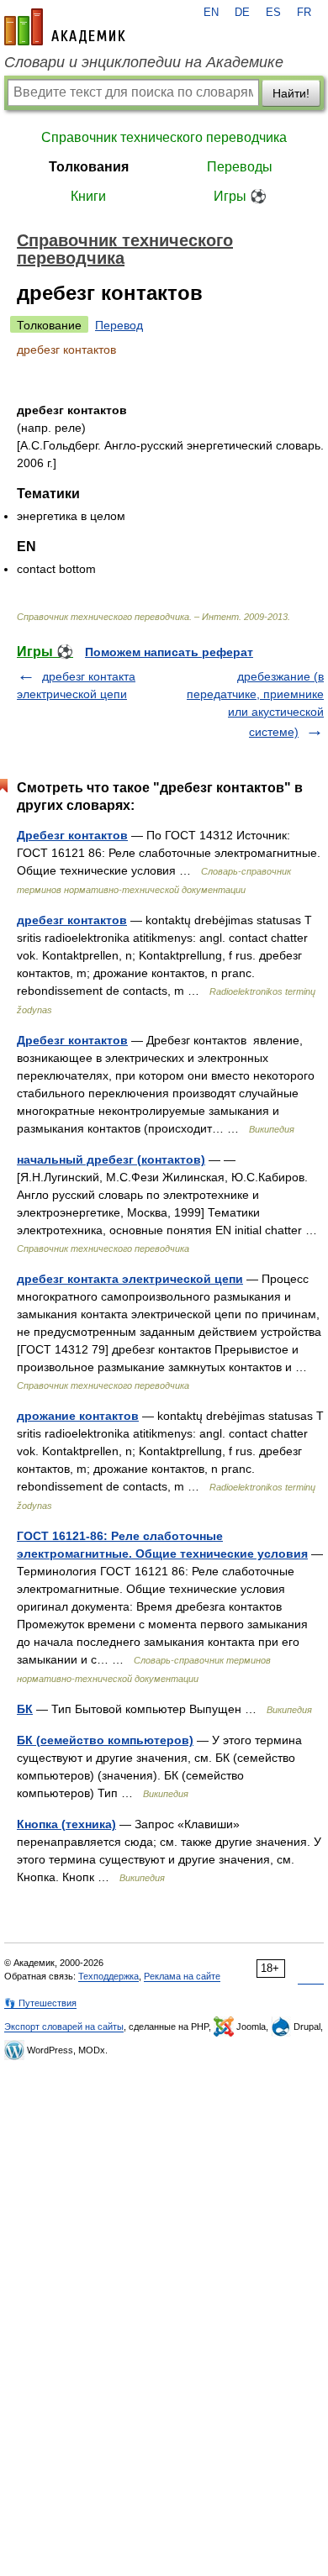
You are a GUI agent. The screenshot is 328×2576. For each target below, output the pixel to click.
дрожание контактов (78, 1416)
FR (304, 13)
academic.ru (65, 27)
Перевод (119, 325)
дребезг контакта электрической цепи (130, 1279)
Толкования (89, 167)
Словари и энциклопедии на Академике (144, 62)
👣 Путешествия (40, 2003)
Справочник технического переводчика (164, 137)
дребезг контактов (72, 920)
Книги (88, 196)
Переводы (240, 167)
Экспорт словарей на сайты (64, 2027)
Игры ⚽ (240, 196)
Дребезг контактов (72, 835)
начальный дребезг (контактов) (111, 1159)
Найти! (291, 93)
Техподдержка (108, 1976)
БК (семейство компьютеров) (105, 1740)
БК (25, 1709)
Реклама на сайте (182, 1976)
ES (273, 13)
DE (242, 13)
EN (211, 13)
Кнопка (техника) (66, 1824)
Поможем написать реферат (169, 652)
